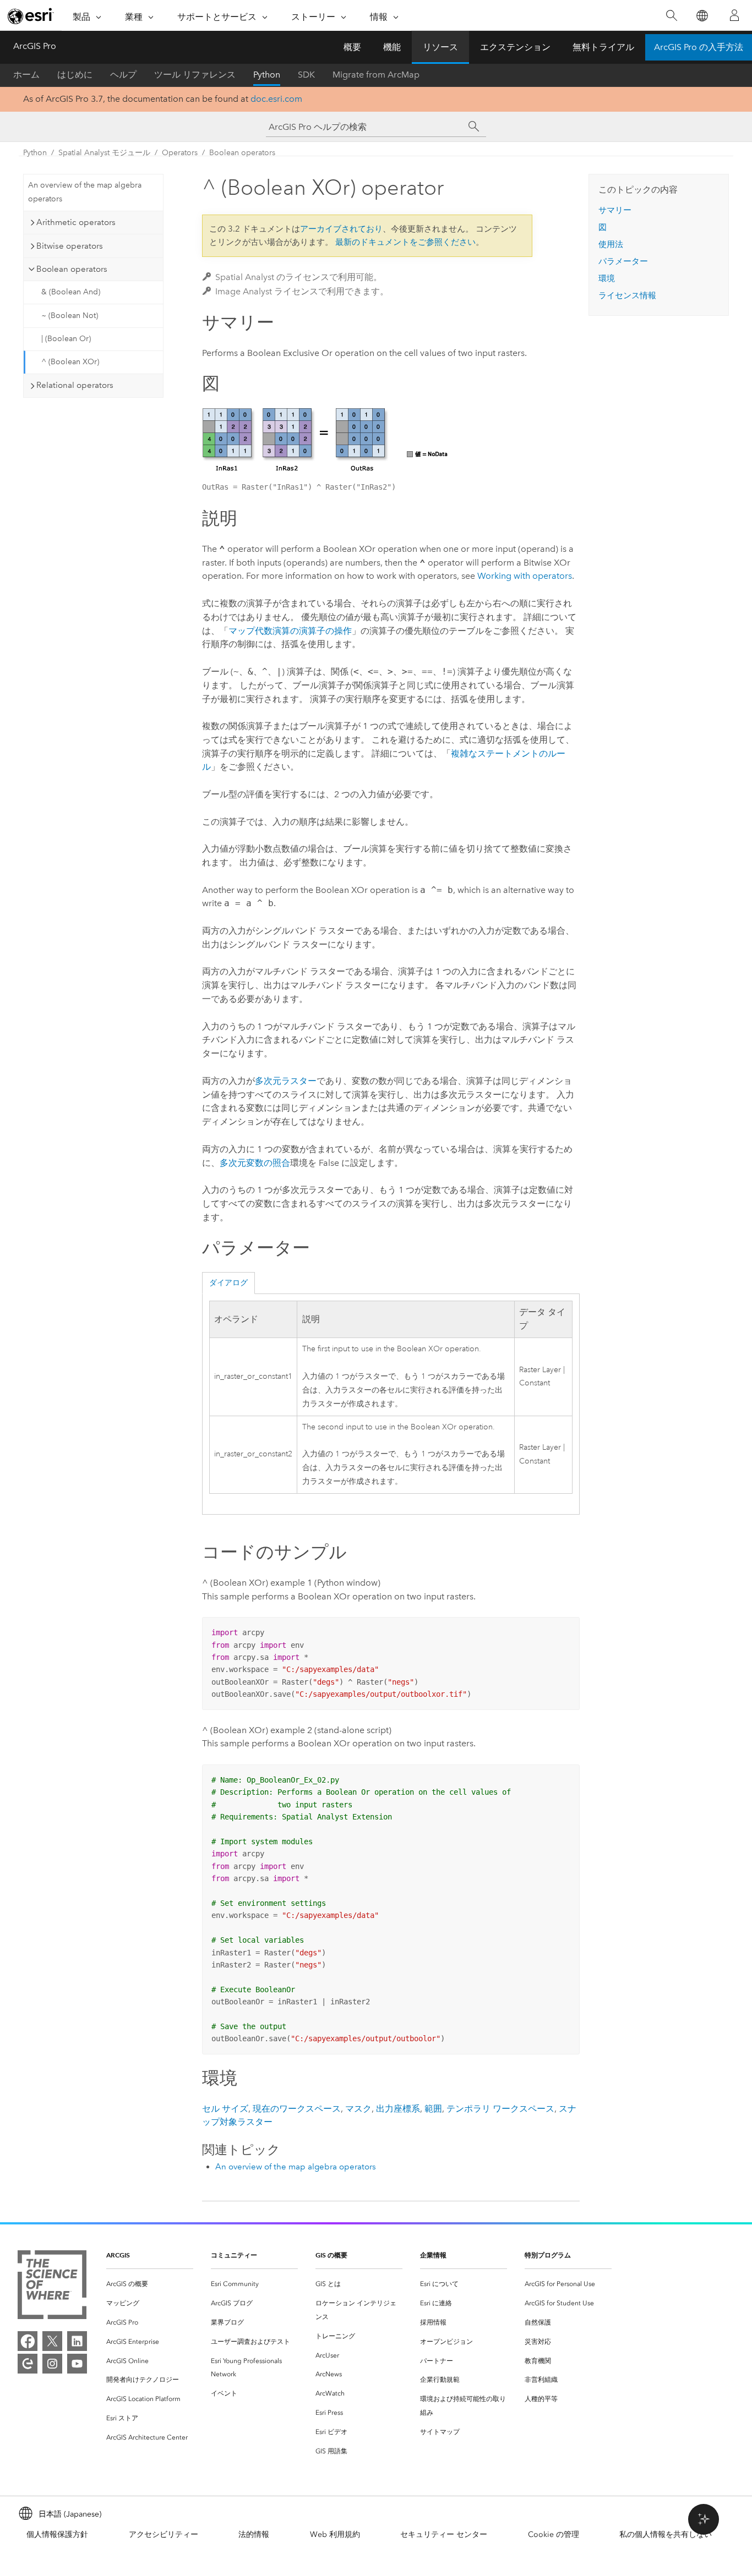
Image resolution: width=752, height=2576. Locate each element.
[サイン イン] (734, 15)
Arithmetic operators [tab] (76, 222)
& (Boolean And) (71, 292)
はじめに (75, 75)
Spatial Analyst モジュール (104, 153)
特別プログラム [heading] (548, 2255)
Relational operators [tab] (75, 385)
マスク (358, 2109)
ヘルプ (123, 75)
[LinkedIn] (77, 2341)
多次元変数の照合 (255, 1163)
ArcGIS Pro (35, 46)
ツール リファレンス (195, 75)
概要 (352, 47)
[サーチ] (474, 127)
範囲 (433, 2109)
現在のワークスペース (297, 2109)
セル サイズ (225, 2109)
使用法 (611, 244)
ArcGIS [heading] (118, 2255)
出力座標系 (398, 2109)
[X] (52, 2341)
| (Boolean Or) (66, 339)
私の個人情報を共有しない (666, 2534)
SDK (306, 75)
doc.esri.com (276, 99)
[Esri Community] (28, 2364)
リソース (440, 47)
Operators (180, 153)
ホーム (26, 75)
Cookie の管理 (554, 2534)
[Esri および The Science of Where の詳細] (52, 2287)
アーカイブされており (341, 229)
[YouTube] (77, 2364)
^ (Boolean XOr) (70, 362)
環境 (607, 278)
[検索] (671, 16)
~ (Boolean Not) (70, 316)
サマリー (615, 210)
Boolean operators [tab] (72, 269)
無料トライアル (603, 47)
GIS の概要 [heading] (331, 2255)
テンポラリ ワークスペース (500, 2109)
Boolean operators (242, 153)
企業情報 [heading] (433, 2255)
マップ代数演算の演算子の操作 (290, 631)
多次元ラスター (286, 1081)
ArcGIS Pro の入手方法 (699, 47)
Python (267, 75)
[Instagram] (52, 2364)
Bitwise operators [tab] (70, 246)
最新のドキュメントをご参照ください (405, 242)
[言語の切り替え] (702, 16)
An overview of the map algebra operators (85, 192)
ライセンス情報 (627, 295)
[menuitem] (150, 2284)
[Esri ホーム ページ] (31, 16)
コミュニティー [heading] (234, 2255)
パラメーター (623, 261)
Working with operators (525, 576)
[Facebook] (28, 2341)
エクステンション (515, 47)
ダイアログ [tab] (228, 1283)
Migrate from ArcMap (376, 75)
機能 (392, 47)
